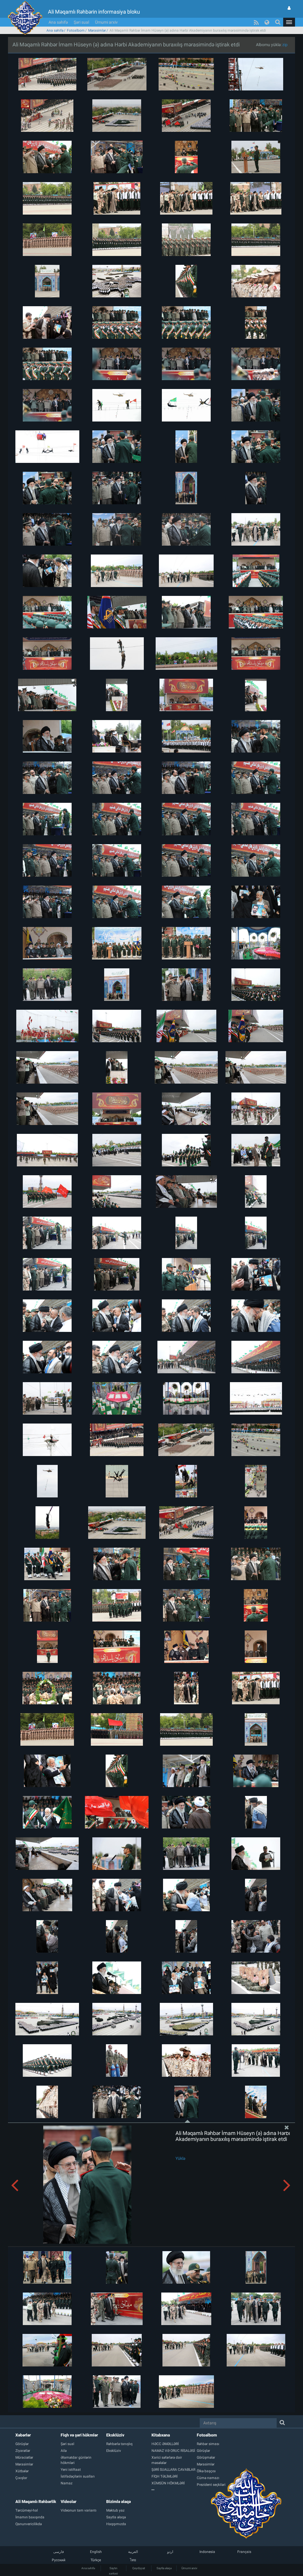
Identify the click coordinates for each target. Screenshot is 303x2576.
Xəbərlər (23, 2435)
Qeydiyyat (139, 2568)
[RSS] (256, 22)
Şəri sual (81, 22)
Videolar (69, 2502)
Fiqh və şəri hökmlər (79, 2435)
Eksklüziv (115, 2435)
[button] (289, 22)
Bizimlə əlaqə (119, 2502)
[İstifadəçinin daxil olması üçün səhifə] (289, 8)
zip (285, 45)
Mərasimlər (97, 30)
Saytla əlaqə (164, 2568)
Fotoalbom (76, 30)
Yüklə (180, 2158)
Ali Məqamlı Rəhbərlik (36, 2502)
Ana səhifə (58, 22)
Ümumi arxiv (106, 22)
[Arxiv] (174, 2490)
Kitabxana (161, 2435)
